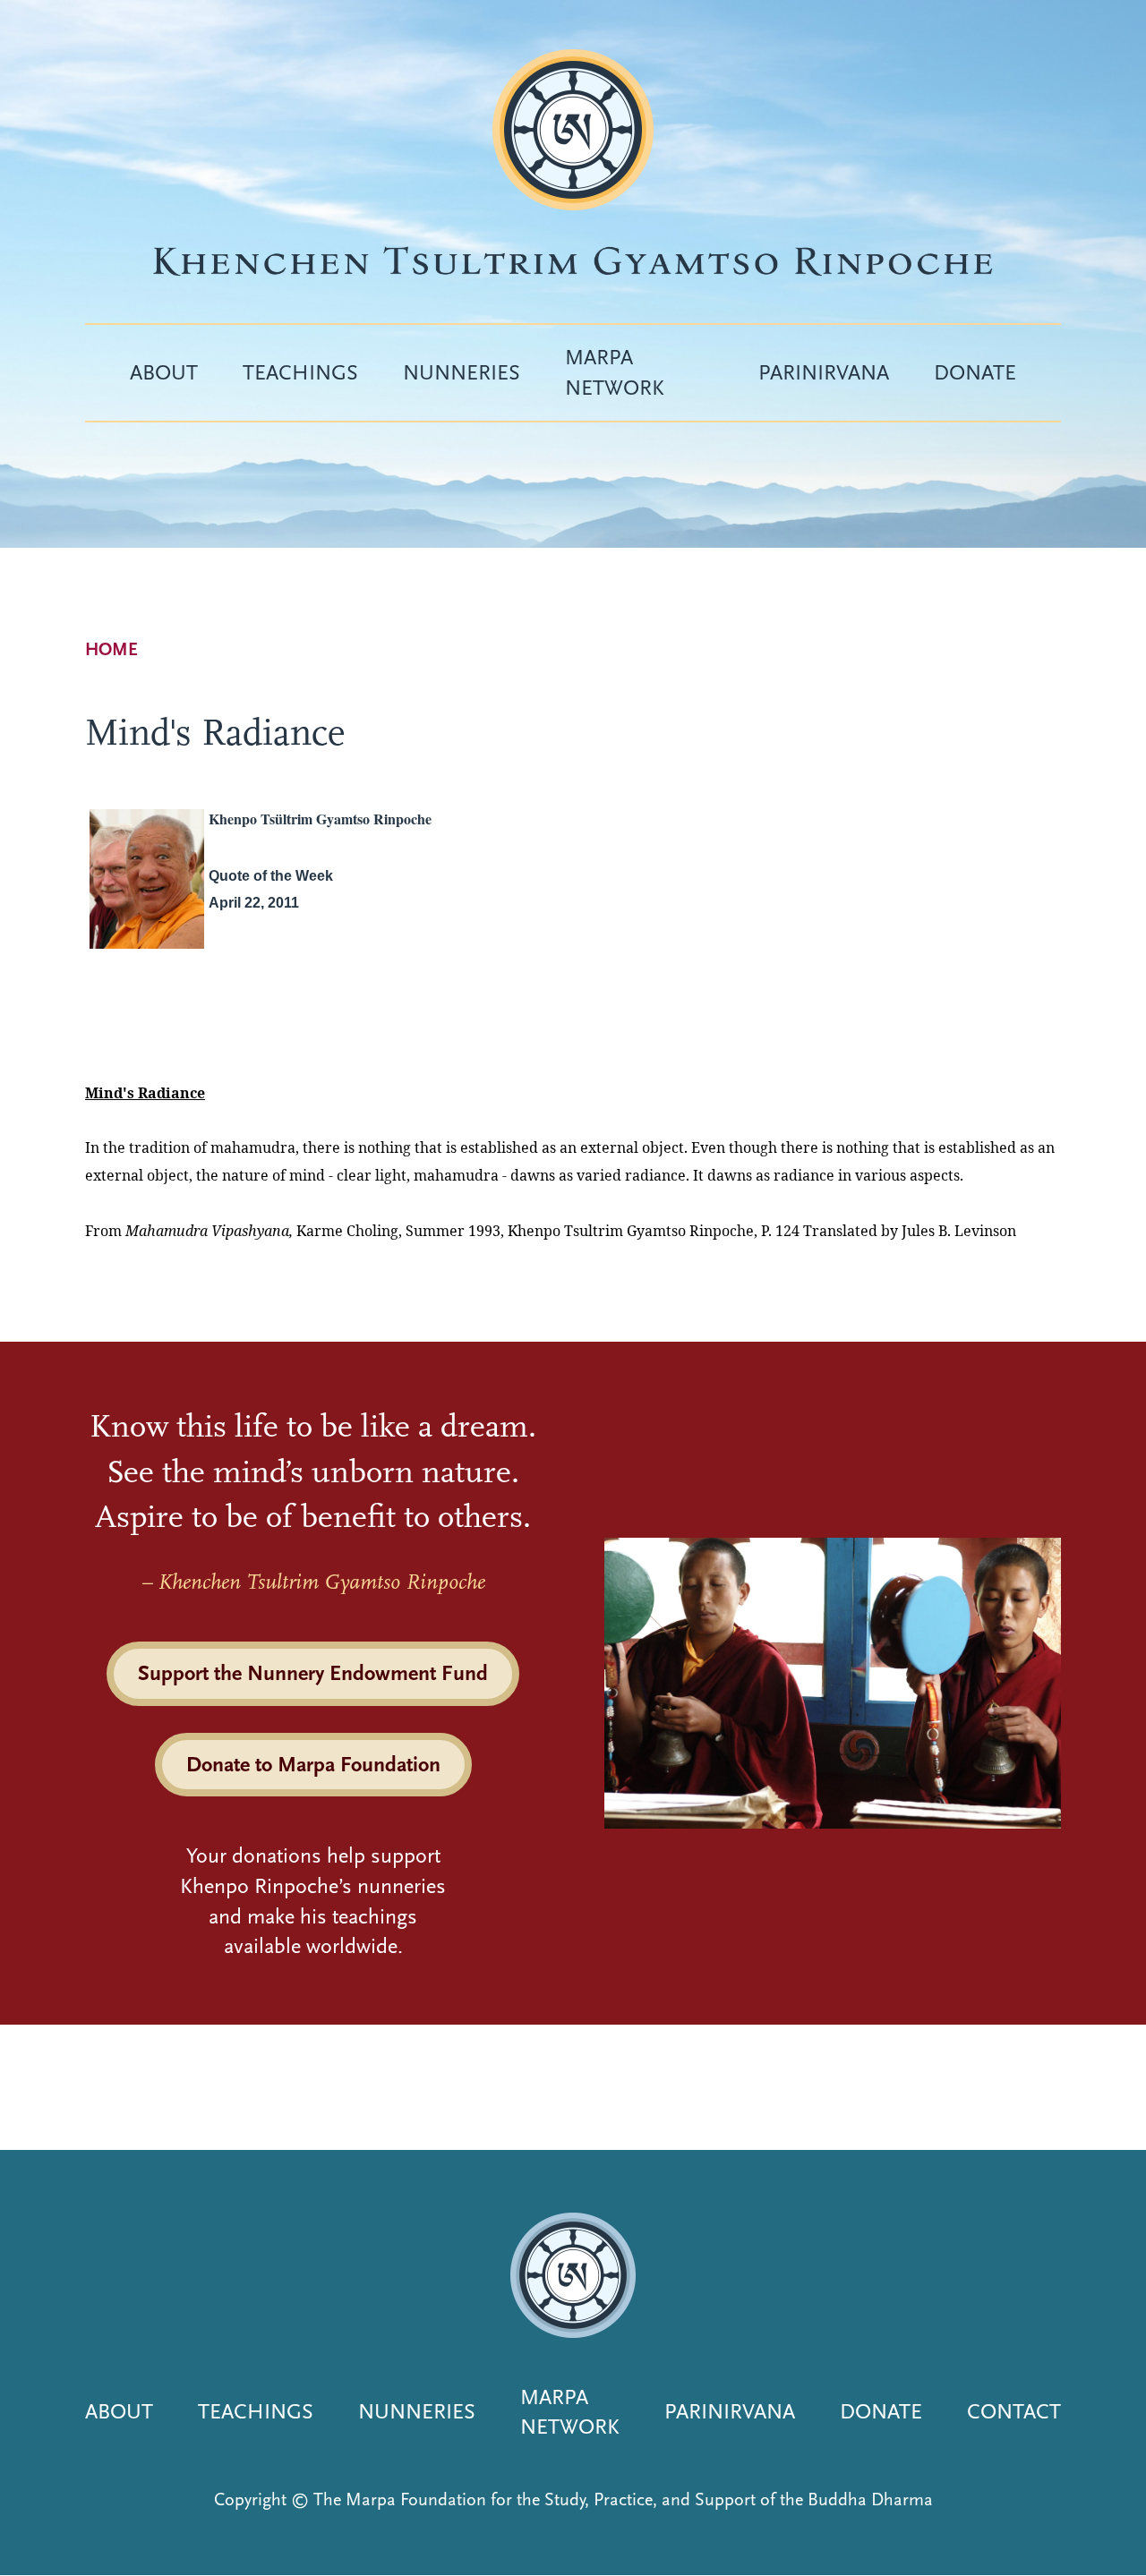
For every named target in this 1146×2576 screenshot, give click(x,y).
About (164, 372)
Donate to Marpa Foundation (313, 1764)
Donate (975, 372)
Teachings (300, 372)
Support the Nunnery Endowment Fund (313, 1673)
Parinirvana (824, 372)
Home (111, 649)
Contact (1014, 2411)
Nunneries (462, 372)
